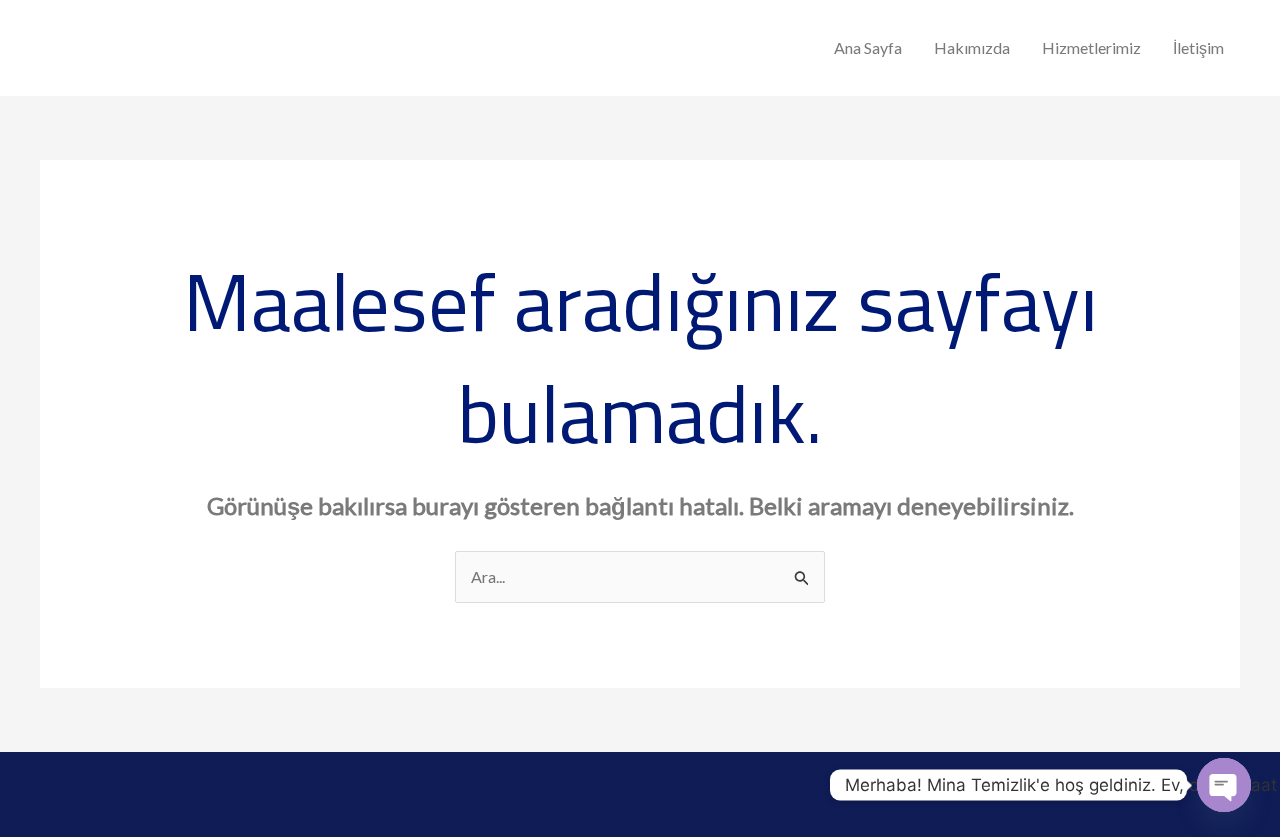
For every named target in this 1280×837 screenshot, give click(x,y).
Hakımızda (972, 47)
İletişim (1198, 47)
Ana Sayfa (868, 47)
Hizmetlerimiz (1091, 47)
